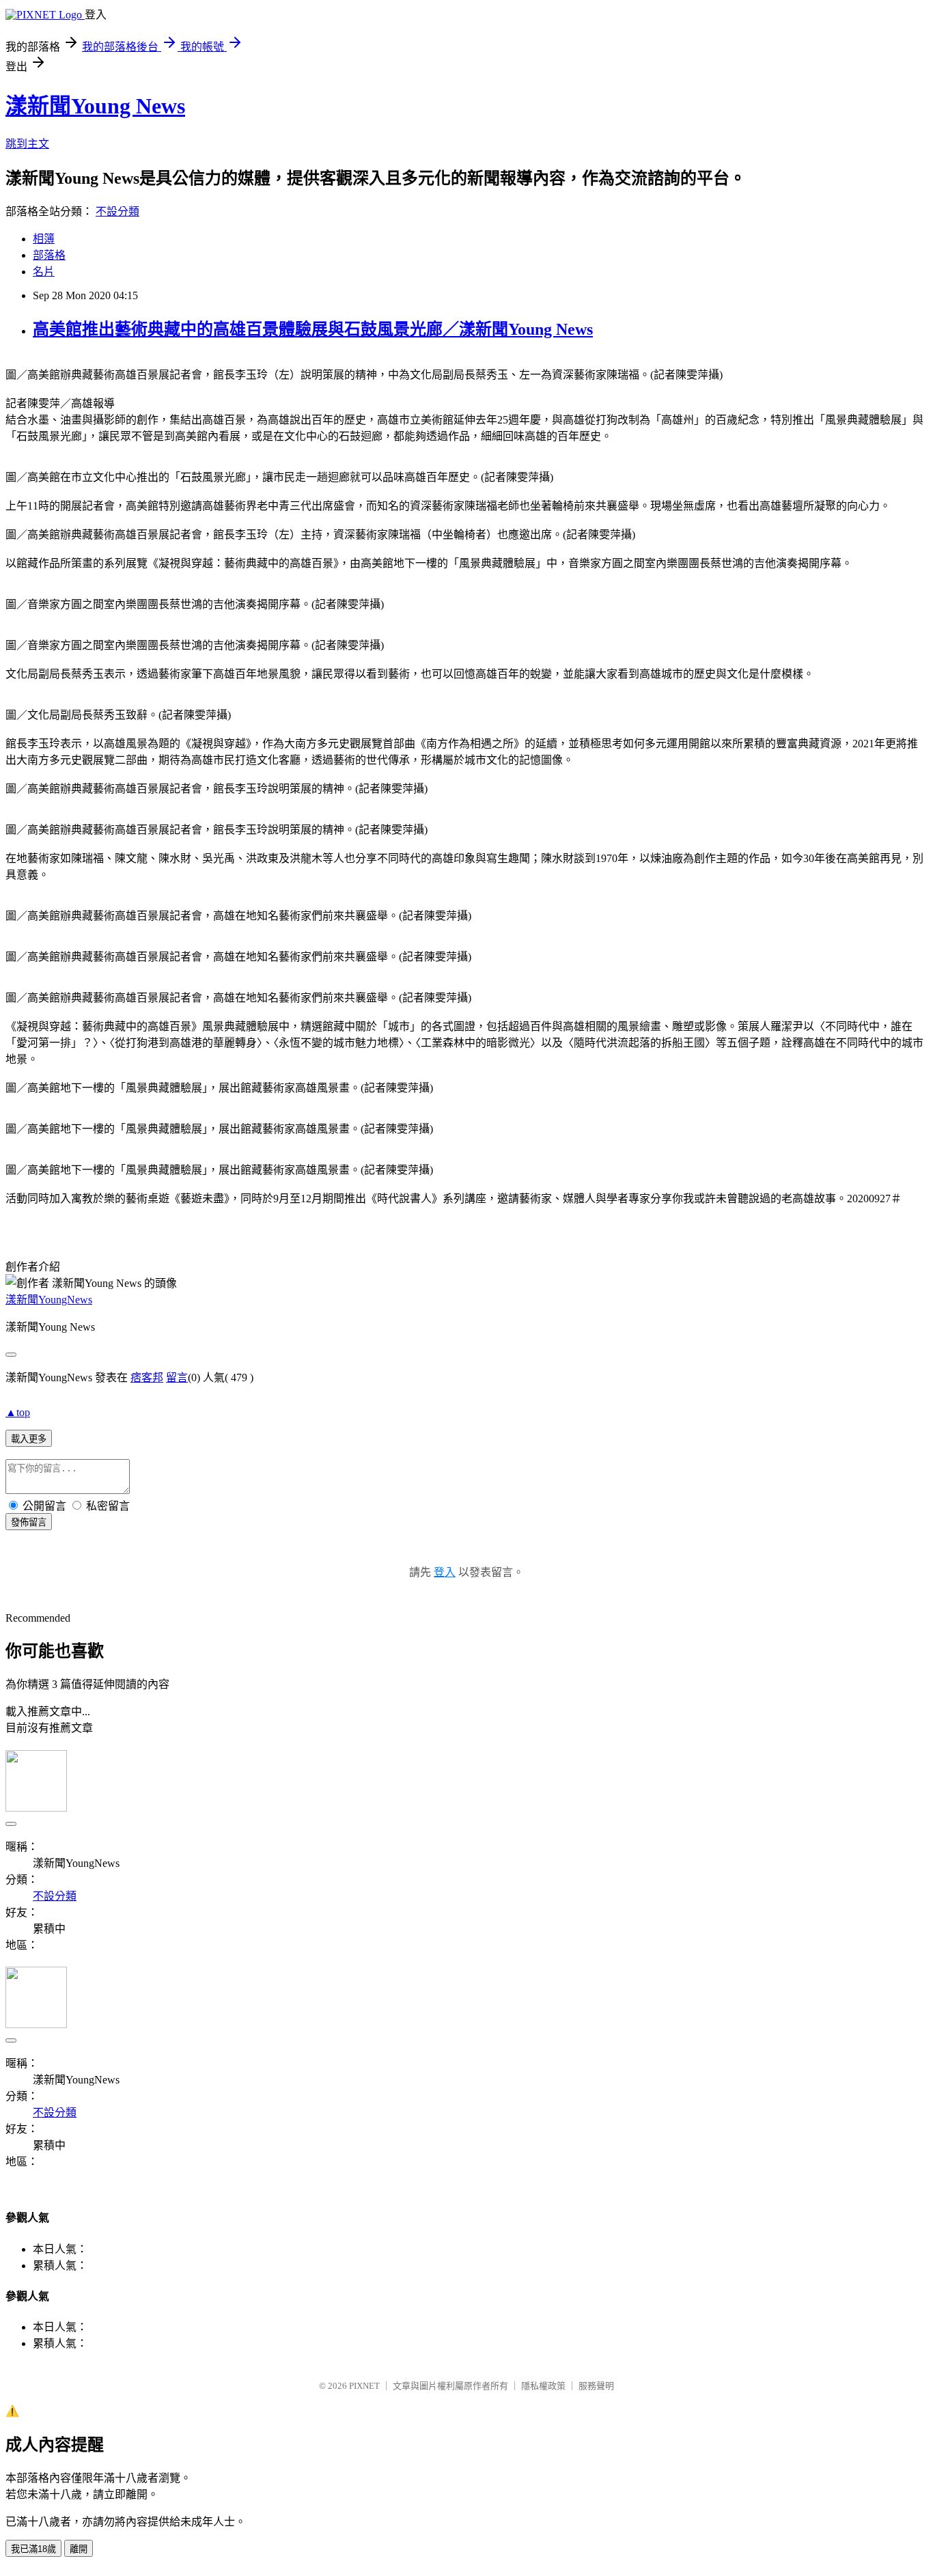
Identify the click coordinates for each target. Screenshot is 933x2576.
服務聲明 (596, 2386)
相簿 (44, 239)
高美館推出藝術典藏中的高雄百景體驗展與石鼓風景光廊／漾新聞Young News (313, 329)
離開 (79, 2549)
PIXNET (364, 2386)
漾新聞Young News (95, 106)
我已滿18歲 (33, 2549)
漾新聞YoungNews (49, 1300)
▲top (18, 1412)
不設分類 (117, 211)
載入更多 (29, 1439)
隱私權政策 (543, 2386)
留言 (177, 1377)
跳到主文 (27, 144)
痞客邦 (147, 1377)
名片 (44, 272)
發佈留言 (29, 1522)
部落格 (49, 255)
